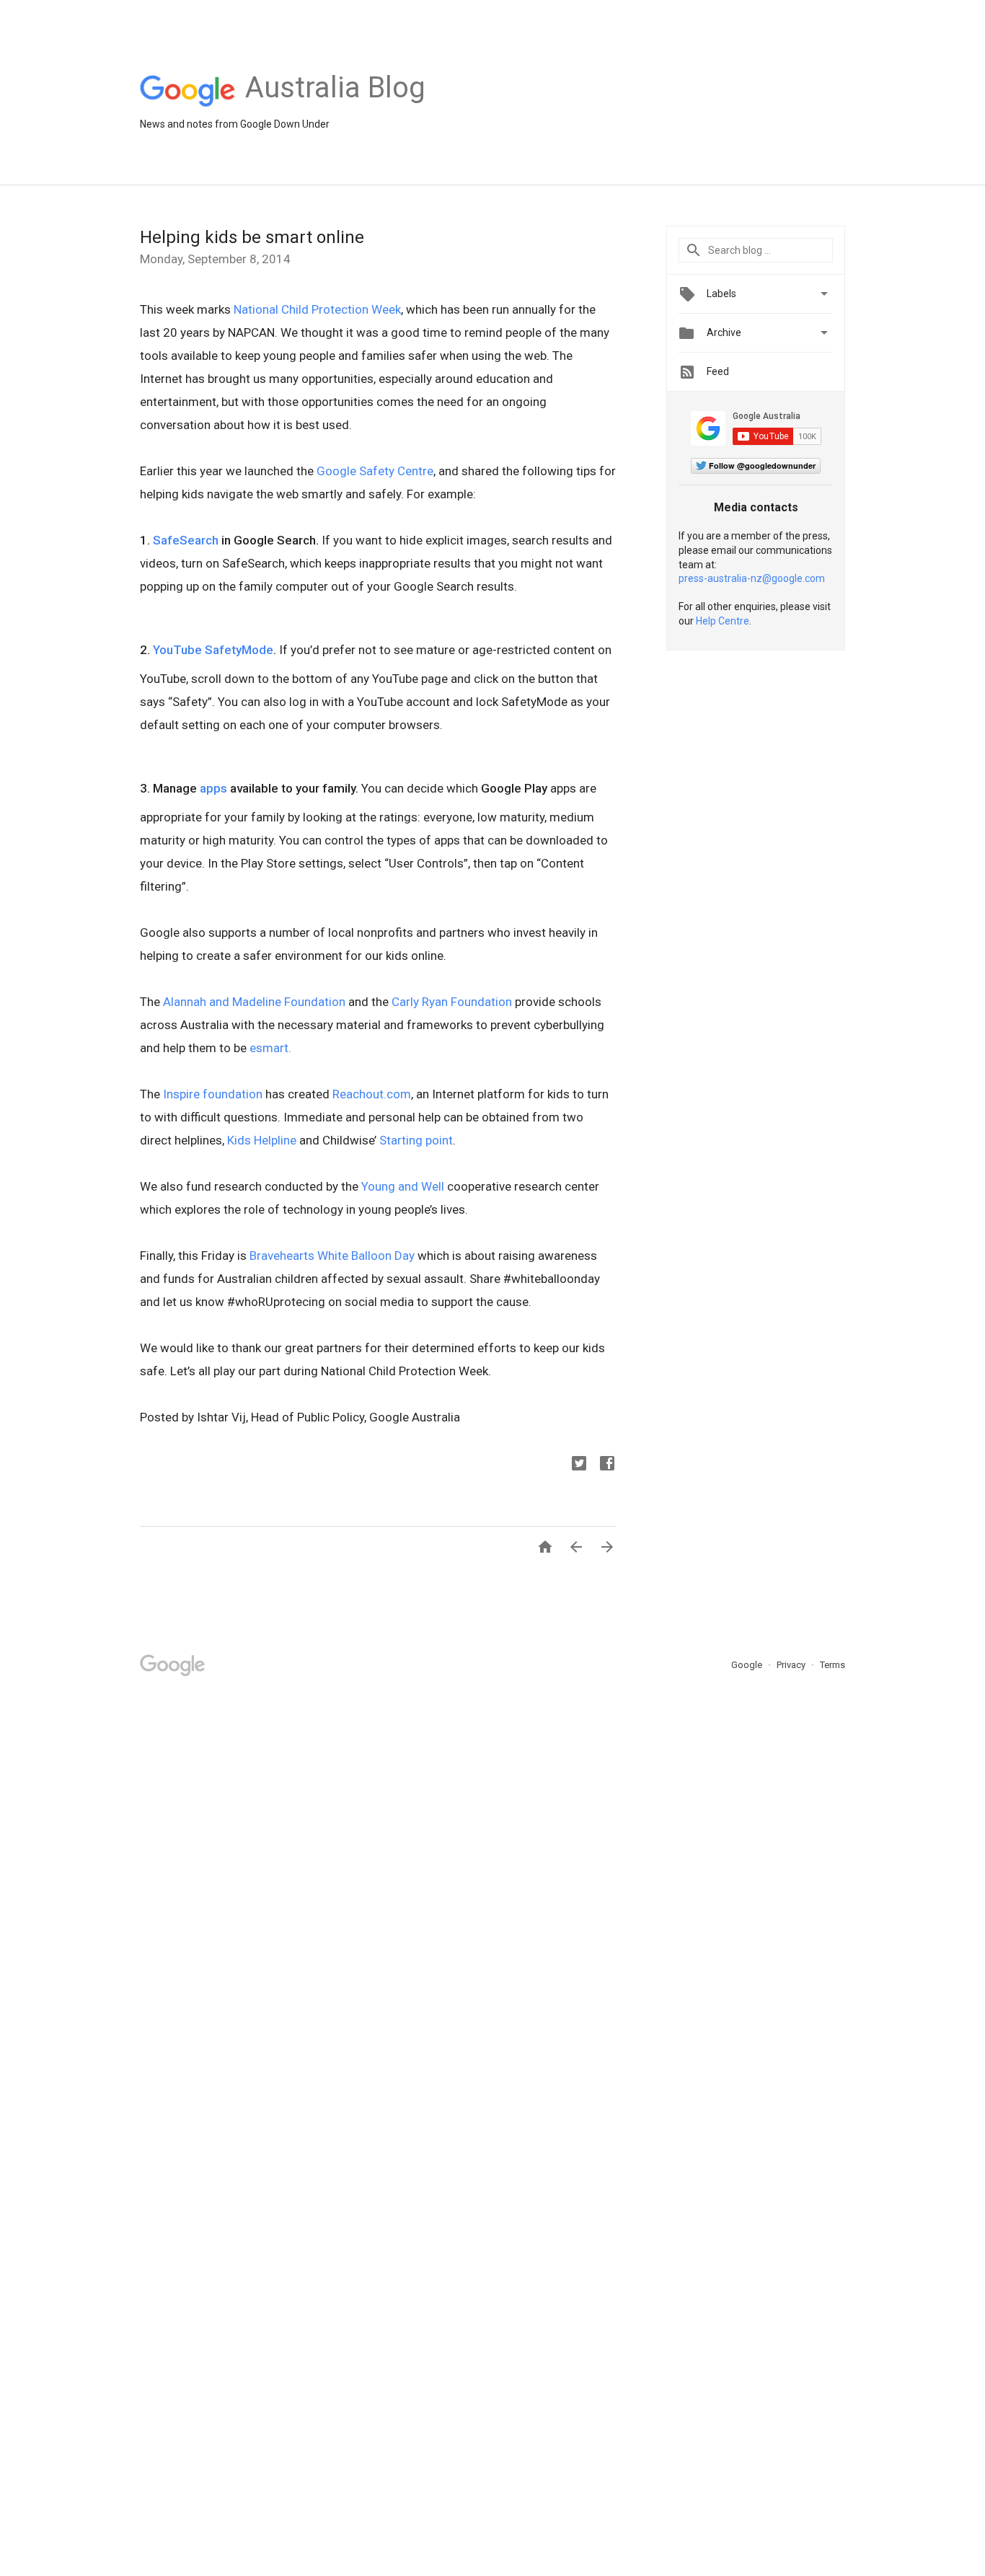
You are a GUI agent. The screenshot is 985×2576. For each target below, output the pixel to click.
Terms (832, 1665)
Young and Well (403, 1186)
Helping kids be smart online (252, 237)
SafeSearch (186, 540)
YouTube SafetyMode (213, 650)
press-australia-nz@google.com (752, 578)
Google (748, 1665)
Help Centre (723, 621)
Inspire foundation (213, 1094)
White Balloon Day (366, 1256)
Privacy (792, 1665)
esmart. (272, 1048)
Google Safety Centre (375, 471)
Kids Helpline (262, 1140)
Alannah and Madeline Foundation (254, 1002)
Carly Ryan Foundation (452, 1002)
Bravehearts (282, 1256)
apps (213, 788)
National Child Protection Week (317, 309)
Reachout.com (372, 1094)
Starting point (416, 1140)
